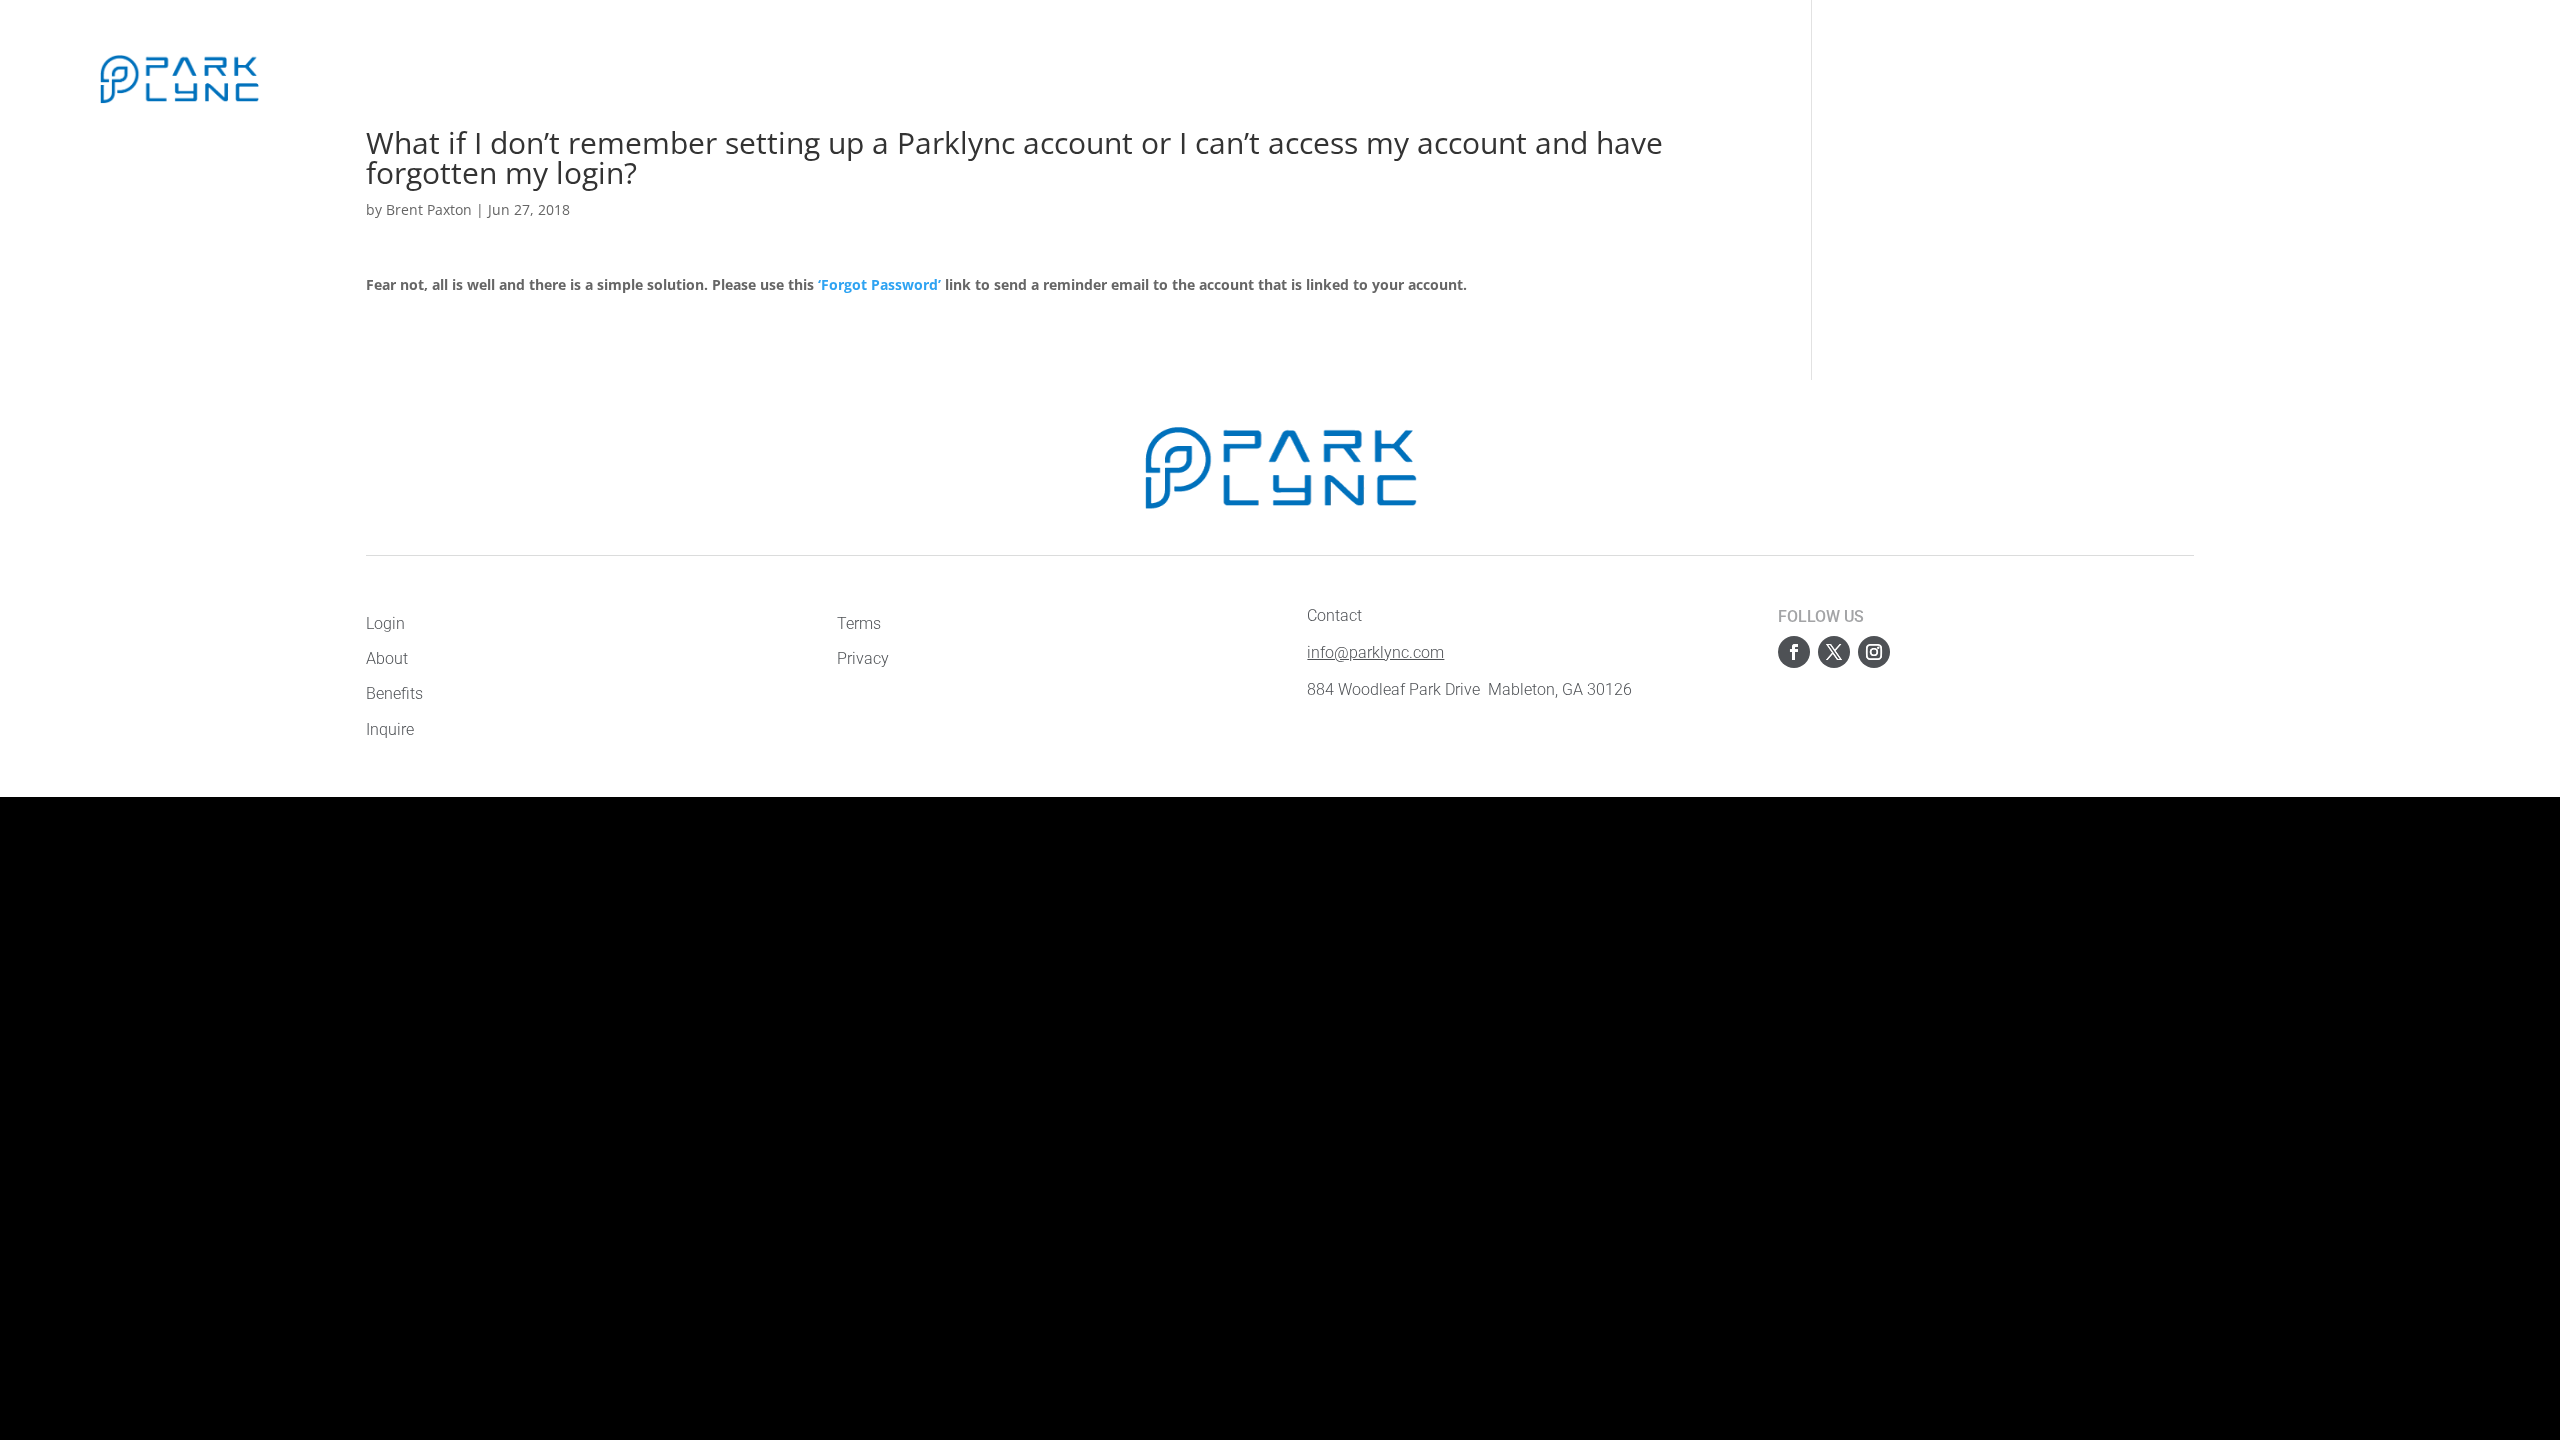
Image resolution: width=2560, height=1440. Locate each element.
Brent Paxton (429, 209)
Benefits (435, 79)
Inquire (506, 79)
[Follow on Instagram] (1874, 652)
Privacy (863, 658)
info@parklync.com (1375, 652)
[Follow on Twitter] (1834, 652)
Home (308, 79)
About (368, 79)
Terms (859, 623)
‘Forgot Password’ (879, 284)
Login (2429, 78)
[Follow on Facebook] (1794, 652)
